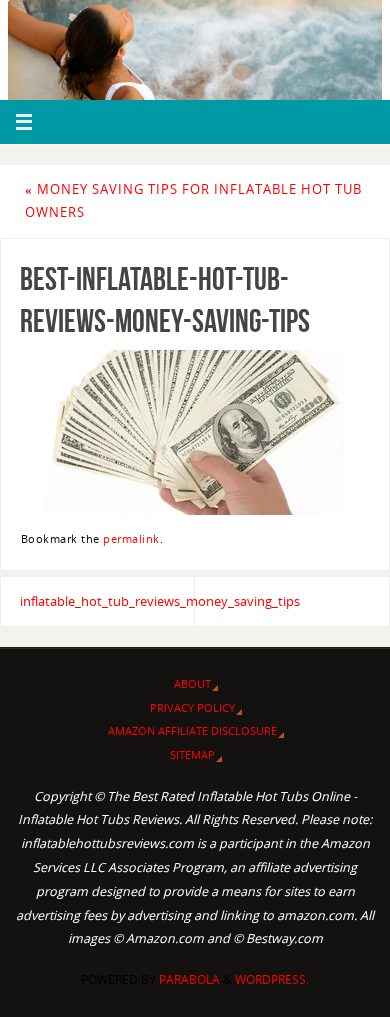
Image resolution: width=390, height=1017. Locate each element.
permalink (131, 539)
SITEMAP (192, 754)
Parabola (189, 979)
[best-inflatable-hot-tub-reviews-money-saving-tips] (195, 432)
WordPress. (272, 979)
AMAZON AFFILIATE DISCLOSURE (192, 730)
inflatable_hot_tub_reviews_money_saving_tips (107, 601)
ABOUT (192, 683)
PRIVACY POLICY (192, 707)
